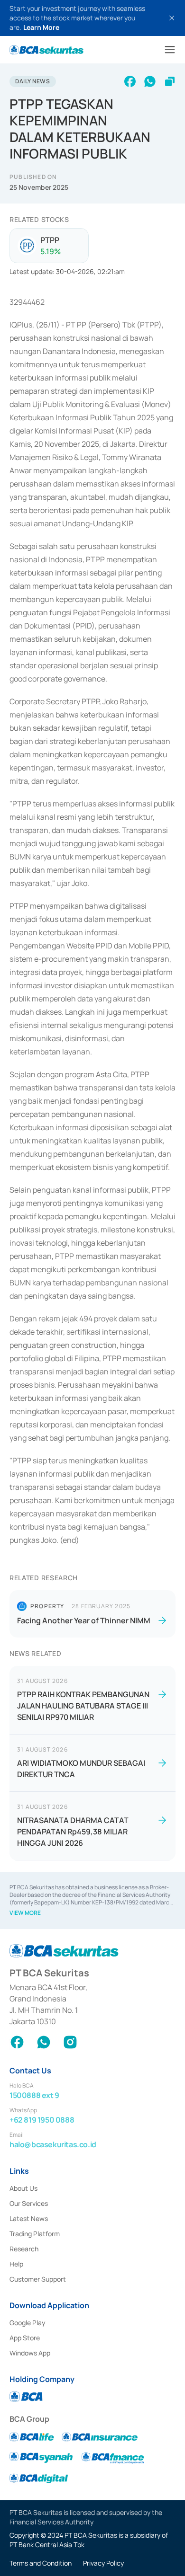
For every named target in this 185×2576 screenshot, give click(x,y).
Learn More (41, 27)
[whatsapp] (150, 81)
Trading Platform (35, 2234)
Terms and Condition (41, 2563)
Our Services (29, 2203)
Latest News (29, 2218)
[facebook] (130, 81)
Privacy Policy (103, 2563)
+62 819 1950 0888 (42, 2120)
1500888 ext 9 (34, 2095)
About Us (23, 2188)
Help (16, 2264)
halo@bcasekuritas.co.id (53, 2144)
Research (24, 2249)
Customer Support (38, 2279)
